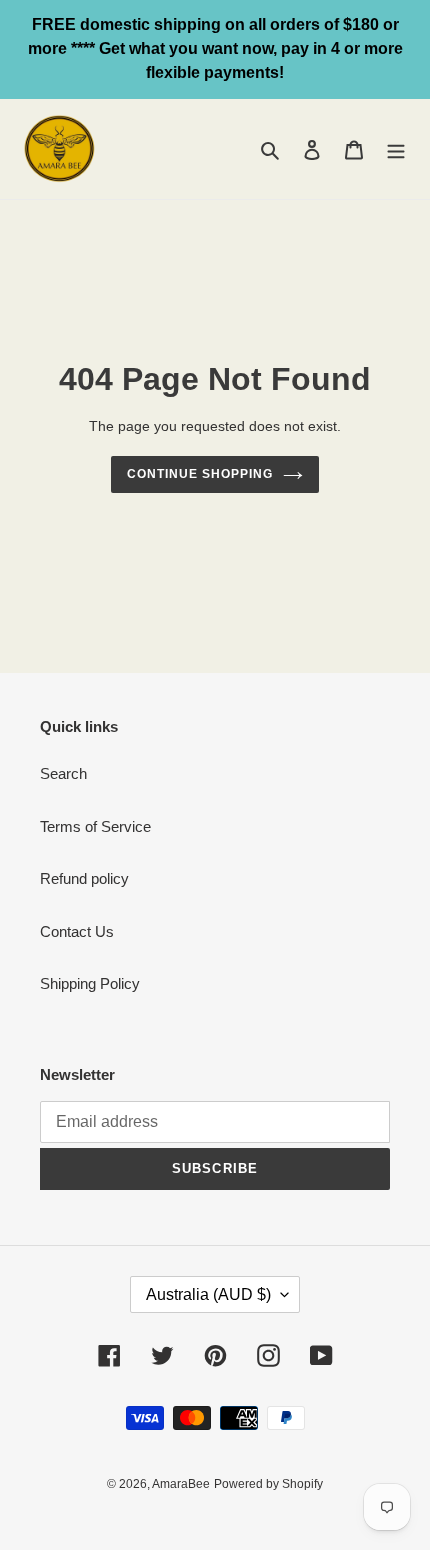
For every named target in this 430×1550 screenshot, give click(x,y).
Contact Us (77, 931)
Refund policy (84, 878)
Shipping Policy (90, 983)
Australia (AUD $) (208, 1294)
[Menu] (396, 149)
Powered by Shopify (268, 1484)
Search (63, 773)
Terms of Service (95, 826)
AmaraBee (181, 1484)
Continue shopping (200, 474)
